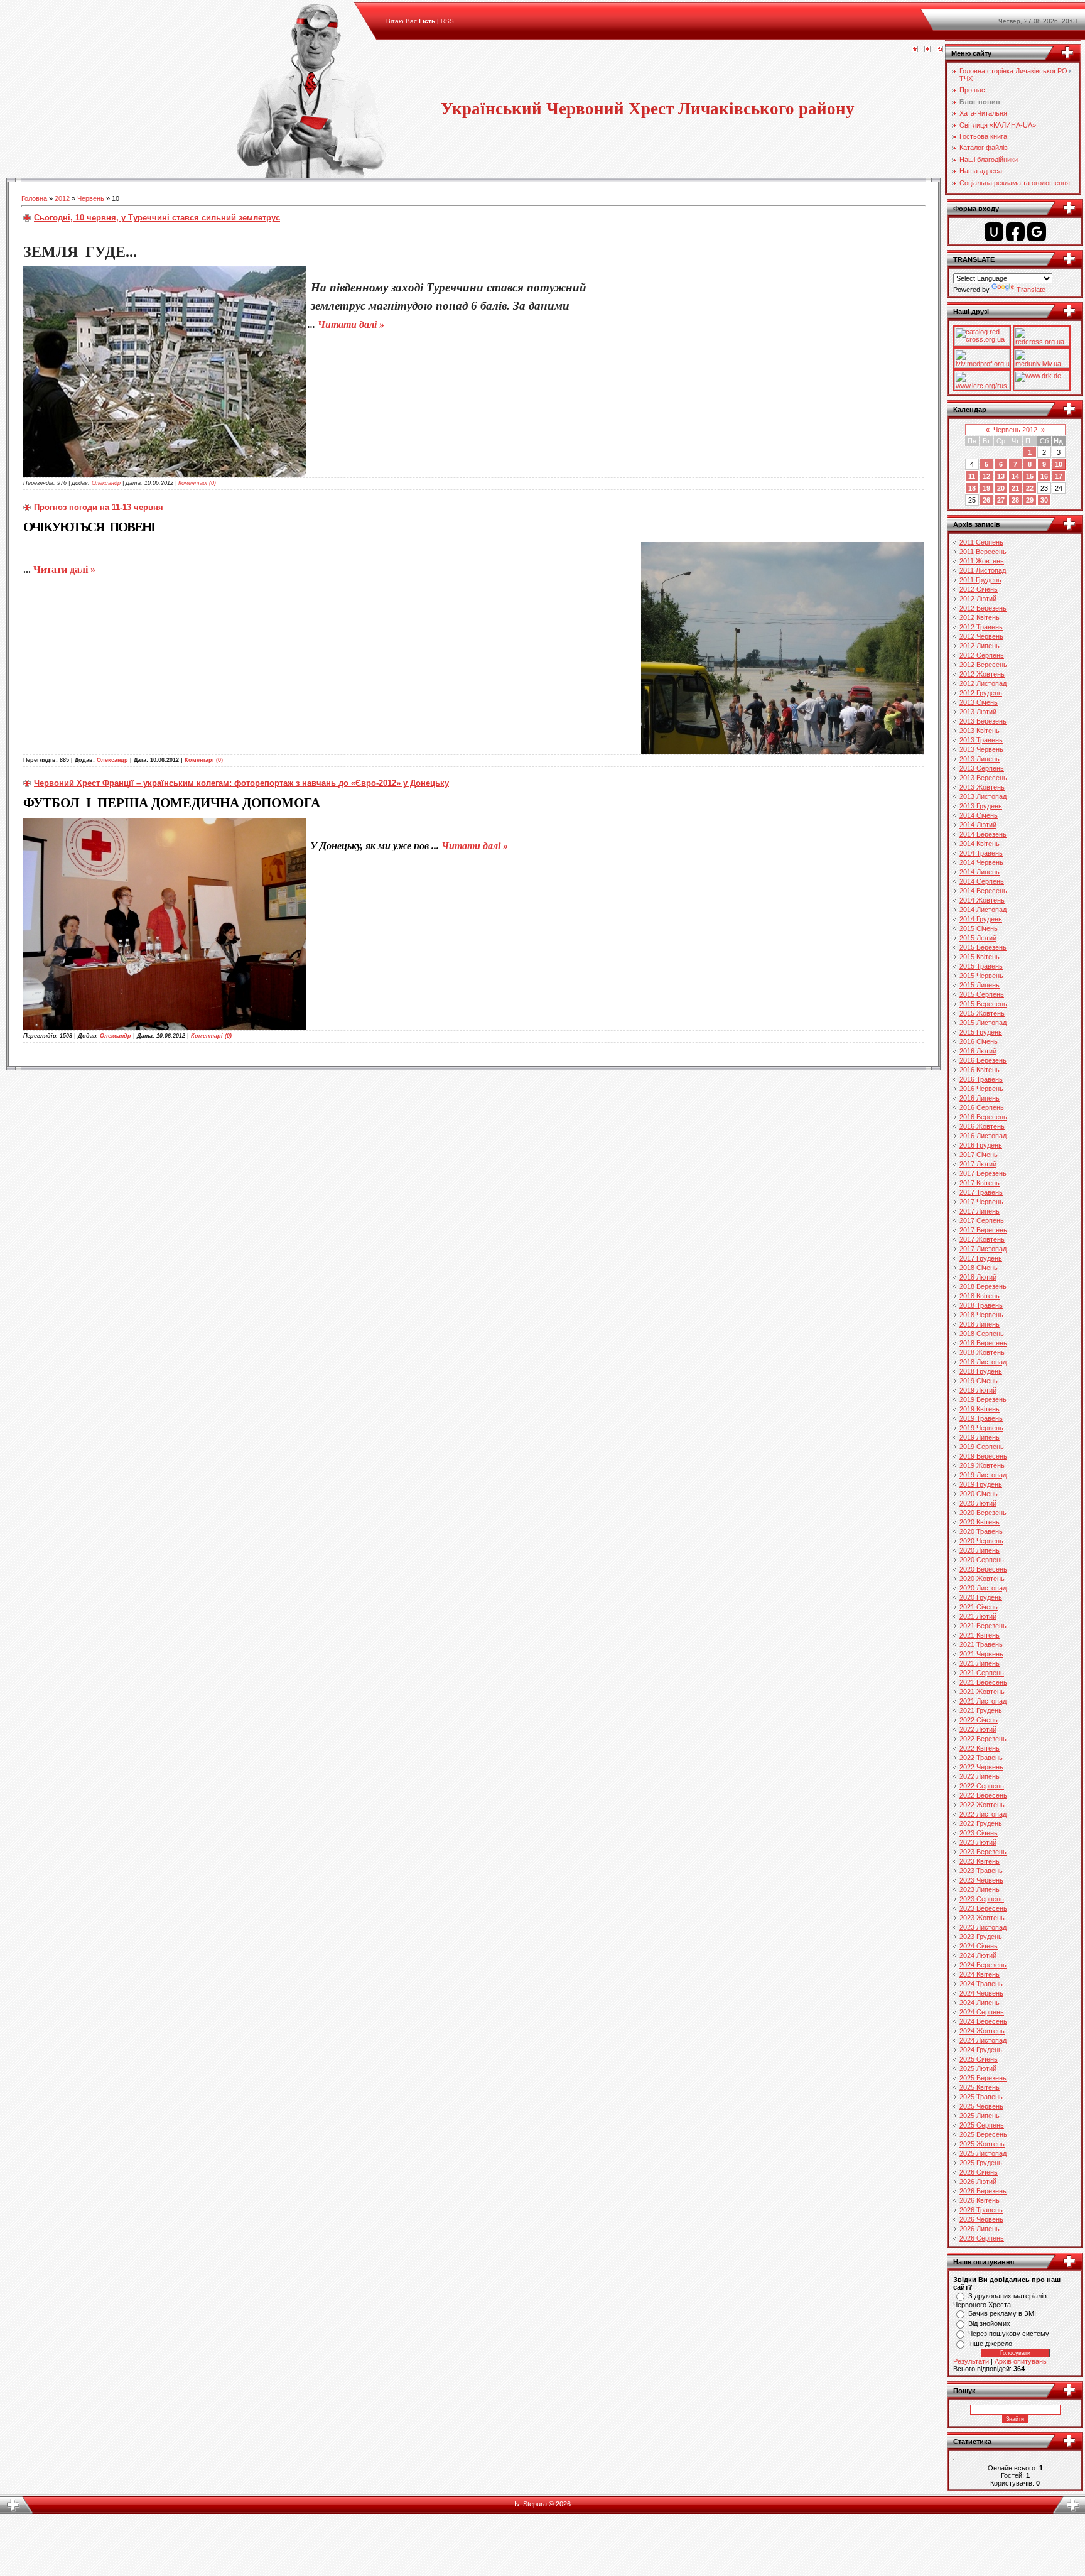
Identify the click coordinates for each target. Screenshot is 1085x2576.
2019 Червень (981, 1428)
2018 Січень (979, 1268)
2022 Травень (981, 1758)
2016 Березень (983, 1060)
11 (972, 476)
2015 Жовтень (982, 1013)
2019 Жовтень (982, 1465)
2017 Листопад (983, 1249)
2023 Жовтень (982, 1918)
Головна (34, 198)
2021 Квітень (980, 1635)
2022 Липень (980, 1776)
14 (1015, 476)
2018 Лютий (978, 1277)
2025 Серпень (982, 2125)
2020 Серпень (982, 1560)
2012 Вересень (983, 665)
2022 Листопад (983, 1814)
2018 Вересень (983, 1343)
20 (1001, 488)
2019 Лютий (978, 1390)
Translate (1031, 290)
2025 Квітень (980, 2087)
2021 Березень (983, 1626)
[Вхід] (940, 50)
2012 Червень (981, 636)
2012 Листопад (983, 683)
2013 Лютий (978, 712)
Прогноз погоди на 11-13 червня (99, 507)
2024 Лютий (978, 1955)
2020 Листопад (983, 1588)
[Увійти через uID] (994, 232)
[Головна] (915, 50)
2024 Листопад (983, 2040)
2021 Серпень (982, 1673)
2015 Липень (980, 985)
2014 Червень (981, 862)
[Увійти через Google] (1037, 232)
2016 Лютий (978, 1051)
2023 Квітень (980, 1861)
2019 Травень (981, 1418)
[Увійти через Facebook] (1015, 232)
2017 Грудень (981, 1258)
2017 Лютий (978, 1164)
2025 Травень (981, 2097)
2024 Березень (983, 1965)
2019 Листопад (983, 1475)
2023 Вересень (983, 1908)
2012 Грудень (981, 693)
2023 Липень (980, 1889)
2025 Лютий (978, 2068)
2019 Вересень (983, 1456)
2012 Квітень (980, 617)
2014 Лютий (978, 825)
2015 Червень (981, 976)
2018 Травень (981, 1305)
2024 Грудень (981, 2050)
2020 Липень (980, 1550)
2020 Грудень (981, 1597)
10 (1059, 464)
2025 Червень (981, 2106)
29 (1030, 500)
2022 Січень (979, 1720)
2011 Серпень (981, 542)
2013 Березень (983, 721)
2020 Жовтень (982, 1579)
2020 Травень (981, 1531)
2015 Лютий (978, 938)
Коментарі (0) (197, 483)
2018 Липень (980, 1324)
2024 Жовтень (982, 2031)
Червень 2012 (1015, 430)
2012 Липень (980, 646)
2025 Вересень (983, 2134)
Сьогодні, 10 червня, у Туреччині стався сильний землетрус (157, 218)
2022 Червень (981, 1767)
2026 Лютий (978, 2182)
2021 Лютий (978, 1616)
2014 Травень (981, 853)
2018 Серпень (982, 1334)
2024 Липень (980, 2003)
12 (986, 476)
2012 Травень (981, 627)
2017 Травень (981, 1192)
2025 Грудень (981, 2163)
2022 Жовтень (982, 1805)
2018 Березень (983, 1286)
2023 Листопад (983, 1927)
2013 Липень (980, 759)
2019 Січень (979, 1381)
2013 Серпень (982, 768)
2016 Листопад (983, 1136)
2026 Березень (983, 2191)
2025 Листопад (983, 2153)
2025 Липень (980, 2116)
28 (1015, 500)
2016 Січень (979, 1041)
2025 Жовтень (982, 2144)
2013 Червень (981, 749)
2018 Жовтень (982, 1352)
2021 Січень (979, 1607)
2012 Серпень (982, 655)
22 (1030, 488)
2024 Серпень (982, 2012)
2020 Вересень (983, 1569)
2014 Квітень (980, 844)
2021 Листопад (983, 1701)
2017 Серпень (982, 1220)
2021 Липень (980, 1663)
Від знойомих (989, 2323)
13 (1001, 476)
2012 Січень (979, 589)
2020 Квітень (980, 1522)
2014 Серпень (982, 881)
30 (1044, 500)
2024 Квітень (980, 1974)
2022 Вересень (983, 1795)
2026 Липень (980, 2229)
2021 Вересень (983, 1682)
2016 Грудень (981, 1145)
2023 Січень (979, 1833)
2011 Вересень (983, 552)
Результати (971, 2361)
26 (986, 500)
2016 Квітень (980, 1070)
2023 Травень (981, 1871)
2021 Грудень (981, 1710)
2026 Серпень (982, 2238)
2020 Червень (981, 1541)
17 (1059, 476)
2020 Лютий (978, 1503)
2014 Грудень (981, 919)
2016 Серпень (982, 1107)
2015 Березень (983, 947)
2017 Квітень (980, 1183)
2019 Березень (983, 1399)
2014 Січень (979, 815)
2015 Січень (979, 928)
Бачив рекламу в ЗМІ (1002, 2313)
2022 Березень (983, 1739)
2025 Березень (983, 2078)
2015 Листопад (983, 1023)
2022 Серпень (982, 1786)
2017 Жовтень (982, 1239)
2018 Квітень (980, 1296)
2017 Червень (981, 1202)
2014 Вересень (983, 891)
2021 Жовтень (982, 1692)
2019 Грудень (981, 1484)
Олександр (106, 483)
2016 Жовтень (982, 1126)
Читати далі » (351, 324)
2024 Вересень (983, 2021)
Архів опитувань (1021, 2361)
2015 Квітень (980, 957)
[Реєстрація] (927, 50)
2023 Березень (983, 1852)
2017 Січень (979, 1155)
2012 (62, 198)
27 (1001, 500)
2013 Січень (979, 702)
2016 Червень (981, 1089)
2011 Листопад (983, 570)
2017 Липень (980, 1211)
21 (1015, 488)
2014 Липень (980, 872)
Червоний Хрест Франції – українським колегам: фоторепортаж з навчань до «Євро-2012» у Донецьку (241, 783)
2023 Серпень (982, 1899)
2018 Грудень (981, 1371)
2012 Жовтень (982, 674)
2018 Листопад (983, 1362)
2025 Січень (979, 2059)
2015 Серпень (982, 994)
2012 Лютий (978, 599)
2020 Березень (983, 1513)
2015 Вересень (983, 1004)
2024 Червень (981, 1993)
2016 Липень (980, 1098)
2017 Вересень (983, 1230)
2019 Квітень (980, 1409)
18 (972, 488)
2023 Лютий (978, 1842)
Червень (91, 198)
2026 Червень (981, 2219)
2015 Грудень (981, 1032)
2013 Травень (981, 740)
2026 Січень (979, 2172)
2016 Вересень (983, 1117)
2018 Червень (981, 1315)
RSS (447, 21)
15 (1030, 476)
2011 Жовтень (982, 561)
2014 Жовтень (982, 900)
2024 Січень (979, 1946)
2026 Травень (981, 2210)
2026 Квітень (980, 2200)
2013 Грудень (981, 806)
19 (986, 488)
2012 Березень (983, 608)
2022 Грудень (981, 1823)
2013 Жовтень (982, 787)
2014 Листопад (983, 910)
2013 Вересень (983, 778)
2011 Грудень (980, 580)
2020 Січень (979, 1494)
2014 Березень (983, 834)
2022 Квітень (980, 1748)
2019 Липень (980, 1437)
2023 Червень (981, 1880)
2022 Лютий (978, 1729)
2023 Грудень (981, 1937)
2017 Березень (983, 1173)
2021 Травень (981, 1644)
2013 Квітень (980, 731)
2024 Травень (981, 1984)
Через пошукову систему (1009, 2334)
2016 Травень (981, 1079)
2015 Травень (981, 966)
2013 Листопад (983, 796)
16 (1044, 476)
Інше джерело (990, 2344)
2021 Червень (981, 1654)
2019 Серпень (982, 1447)
